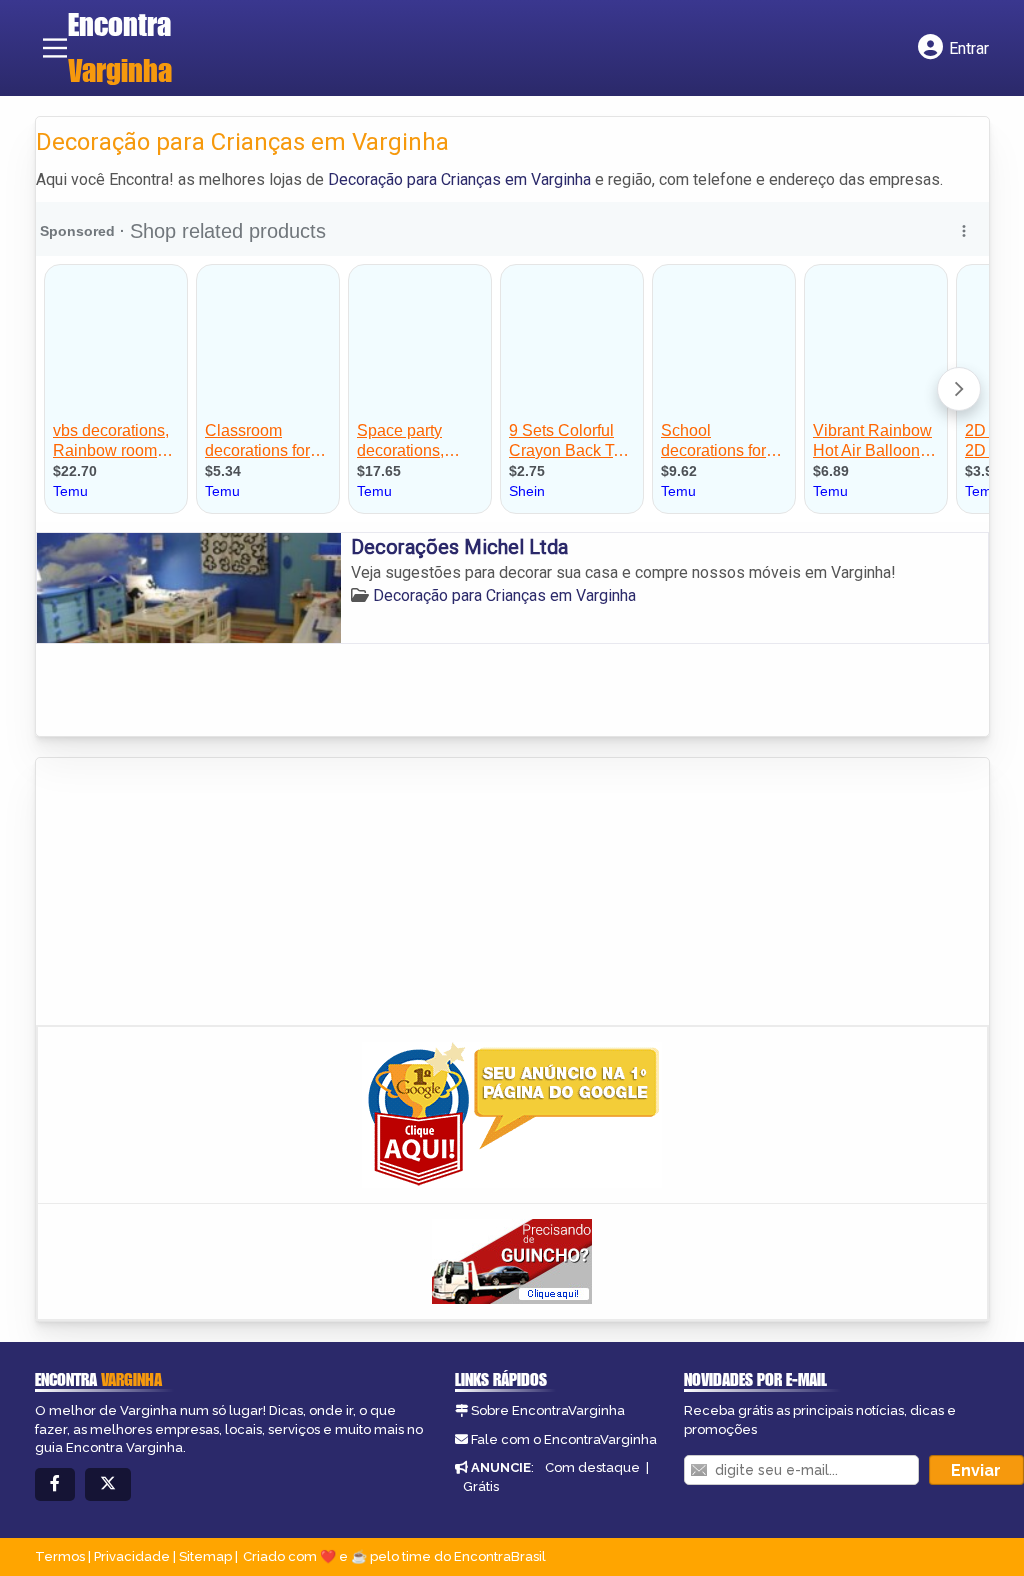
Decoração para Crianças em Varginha (459, 179)
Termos (60, 1556)
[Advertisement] (186, 893)
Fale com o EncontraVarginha (564, 1439)
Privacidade (132, 1556)
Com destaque (592, 1467)
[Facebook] (55, 1484)
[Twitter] (108, 1484)
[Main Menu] (55, 48)
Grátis (481, 1486)
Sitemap (205, 1556)
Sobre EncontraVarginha (548, 1410)
